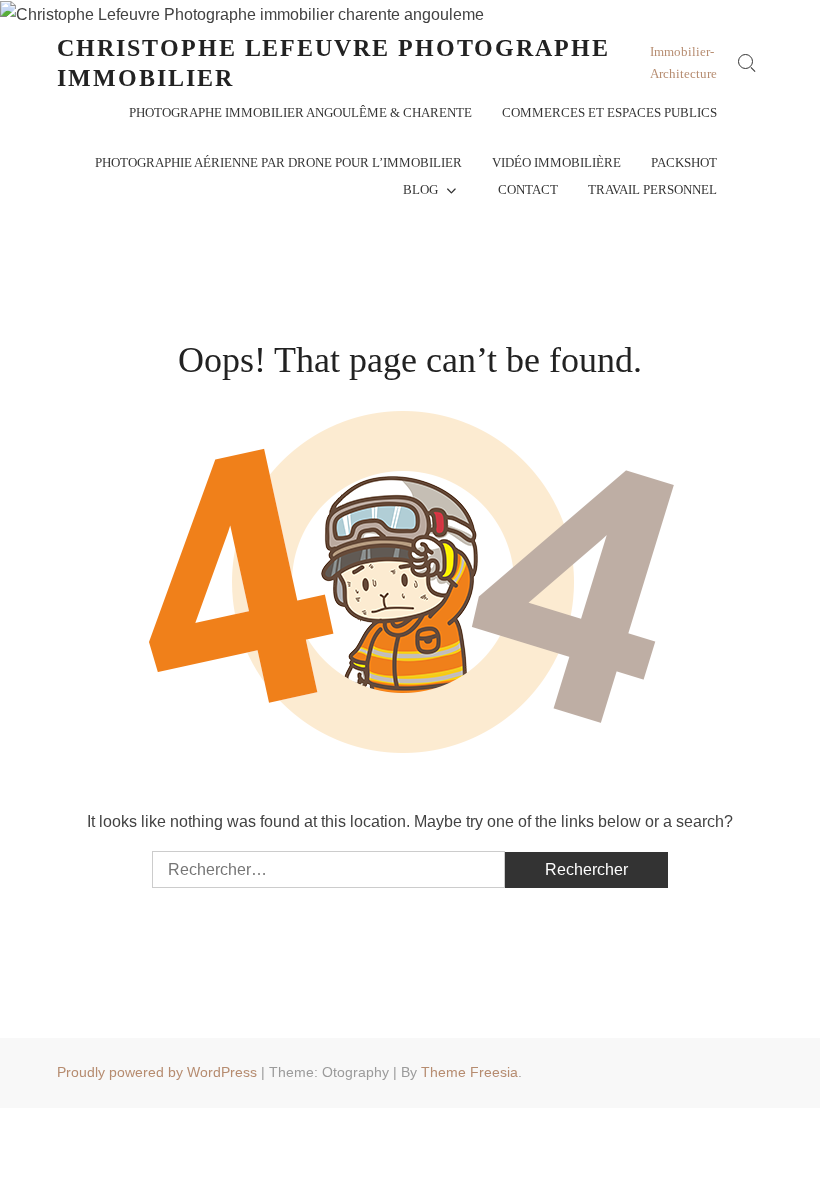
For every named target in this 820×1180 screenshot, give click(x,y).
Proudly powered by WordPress (157, 1072)
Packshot (684, 162)
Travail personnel (652, 189)
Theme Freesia (469, 1072)
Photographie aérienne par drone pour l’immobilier (278, 162)
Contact (528, 189)
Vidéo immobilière (556, 162)
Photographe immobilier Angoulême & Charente (300, 113)
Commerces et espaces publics (609, 112)
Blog (420, 189)
